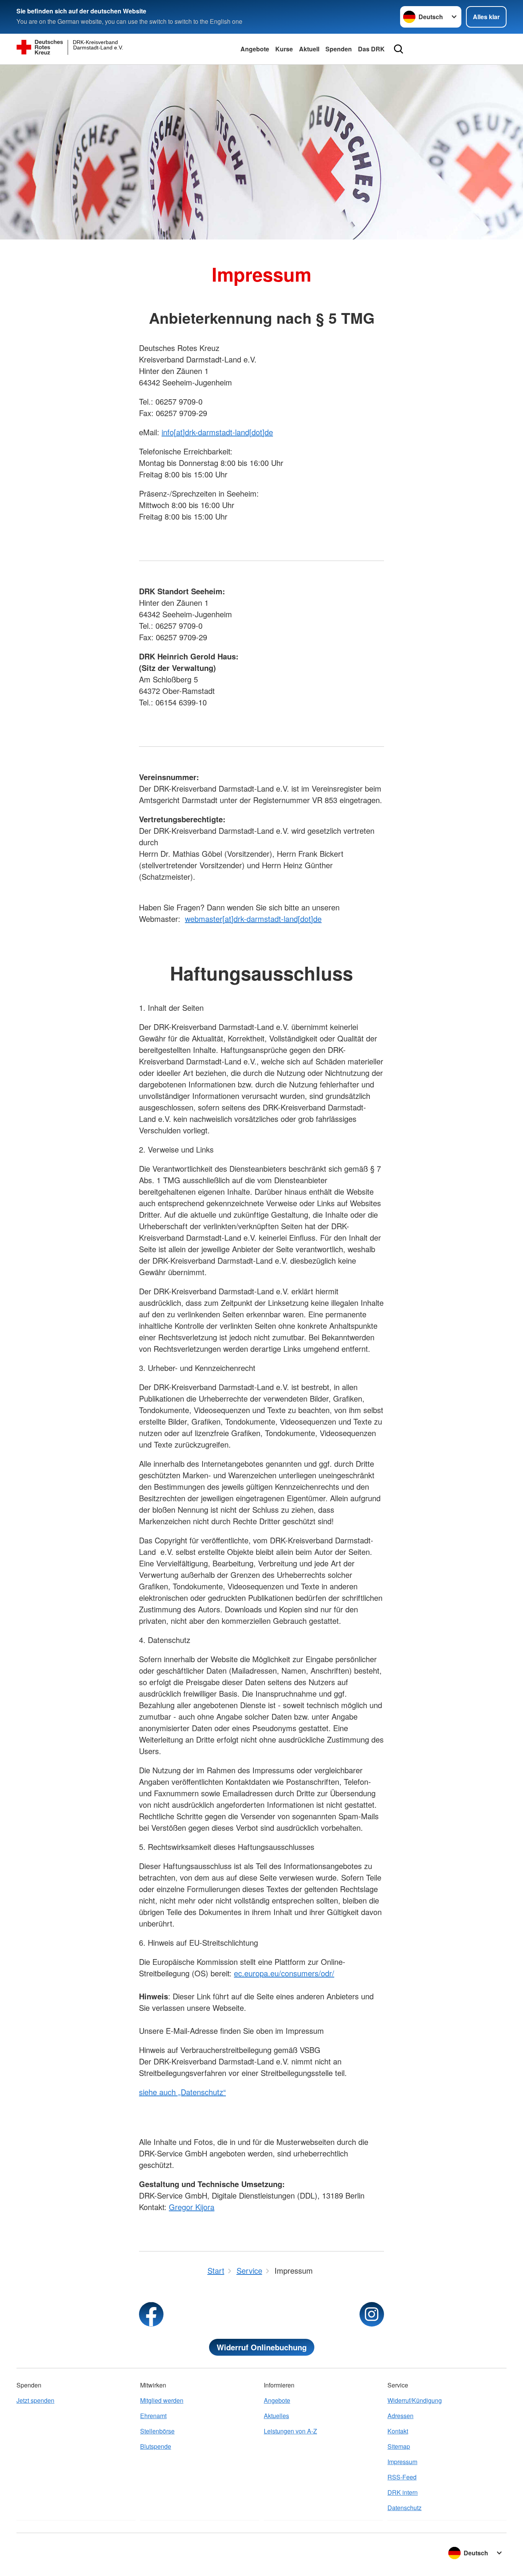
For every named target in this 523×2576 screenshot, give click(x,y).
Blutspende (156, 2446)
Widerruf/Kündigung (415, 2400)
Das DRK (371, 49)
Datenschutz (405, 2508)
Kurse (284, 49)
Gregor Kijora (192, 2207)
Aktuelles (276, 2416)
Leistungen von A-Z (290, 2431)
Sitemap (399, 2446)
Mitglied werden (162, 2400)
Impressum (402, 2462)
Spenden (339, 49)
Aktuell (309, 49)
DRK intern (403, 2492)
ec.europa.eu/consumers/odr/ (284, 1973)
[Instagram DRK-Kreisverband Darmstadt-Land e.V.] (372, 2314)
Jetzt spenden (35, 2400)
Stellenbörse (157, 2431)
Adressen (400, 2416)
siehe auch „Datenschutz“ (182, 2092)
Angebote (255, 49)
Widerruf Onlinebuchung (262, 2347)
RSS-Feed (402, 2477)
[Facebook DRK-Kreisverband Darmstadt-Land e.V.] (151, 2314)
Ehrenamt (153, 2416)
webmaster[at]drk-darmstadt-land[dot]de (253, 919)
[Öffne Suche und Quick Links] (399, 49)
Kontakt (398, 2431)
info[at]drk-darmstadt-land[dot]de (217, 432)
